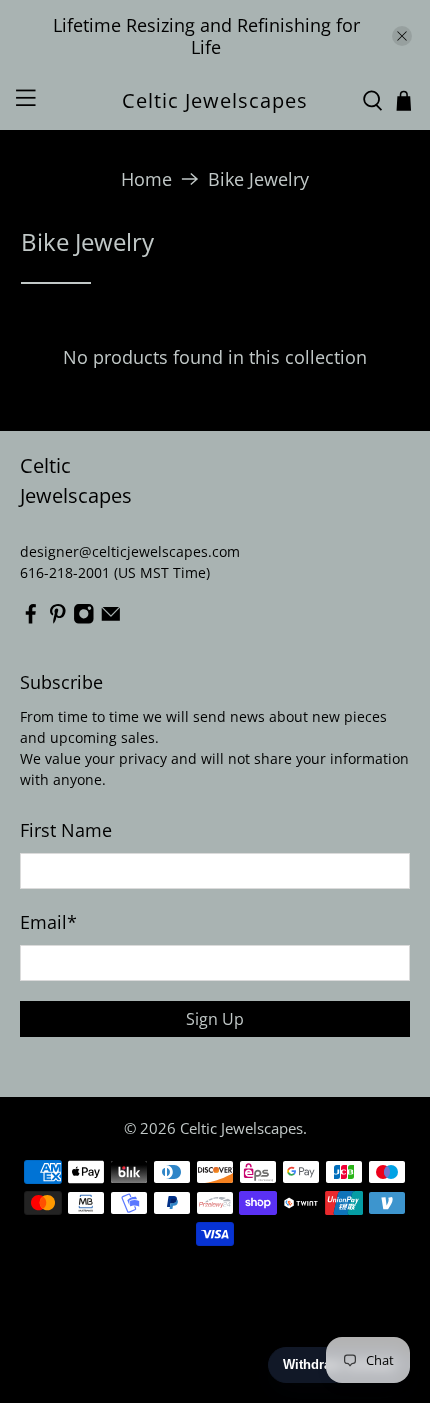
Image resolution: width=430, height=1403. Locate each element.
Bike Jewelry (258, 179)
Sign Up (215, 1019)
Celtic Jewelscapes (241, 1128)
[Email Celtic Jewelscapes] (111, 618)
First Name (66, 830)
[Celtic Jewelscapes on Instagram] (84, 618)
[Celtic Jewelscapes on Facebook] (31, 618)
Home (146, 179)
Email (48, 922)
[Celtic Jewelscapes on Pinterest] (58, 618)
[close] (402, 36)
